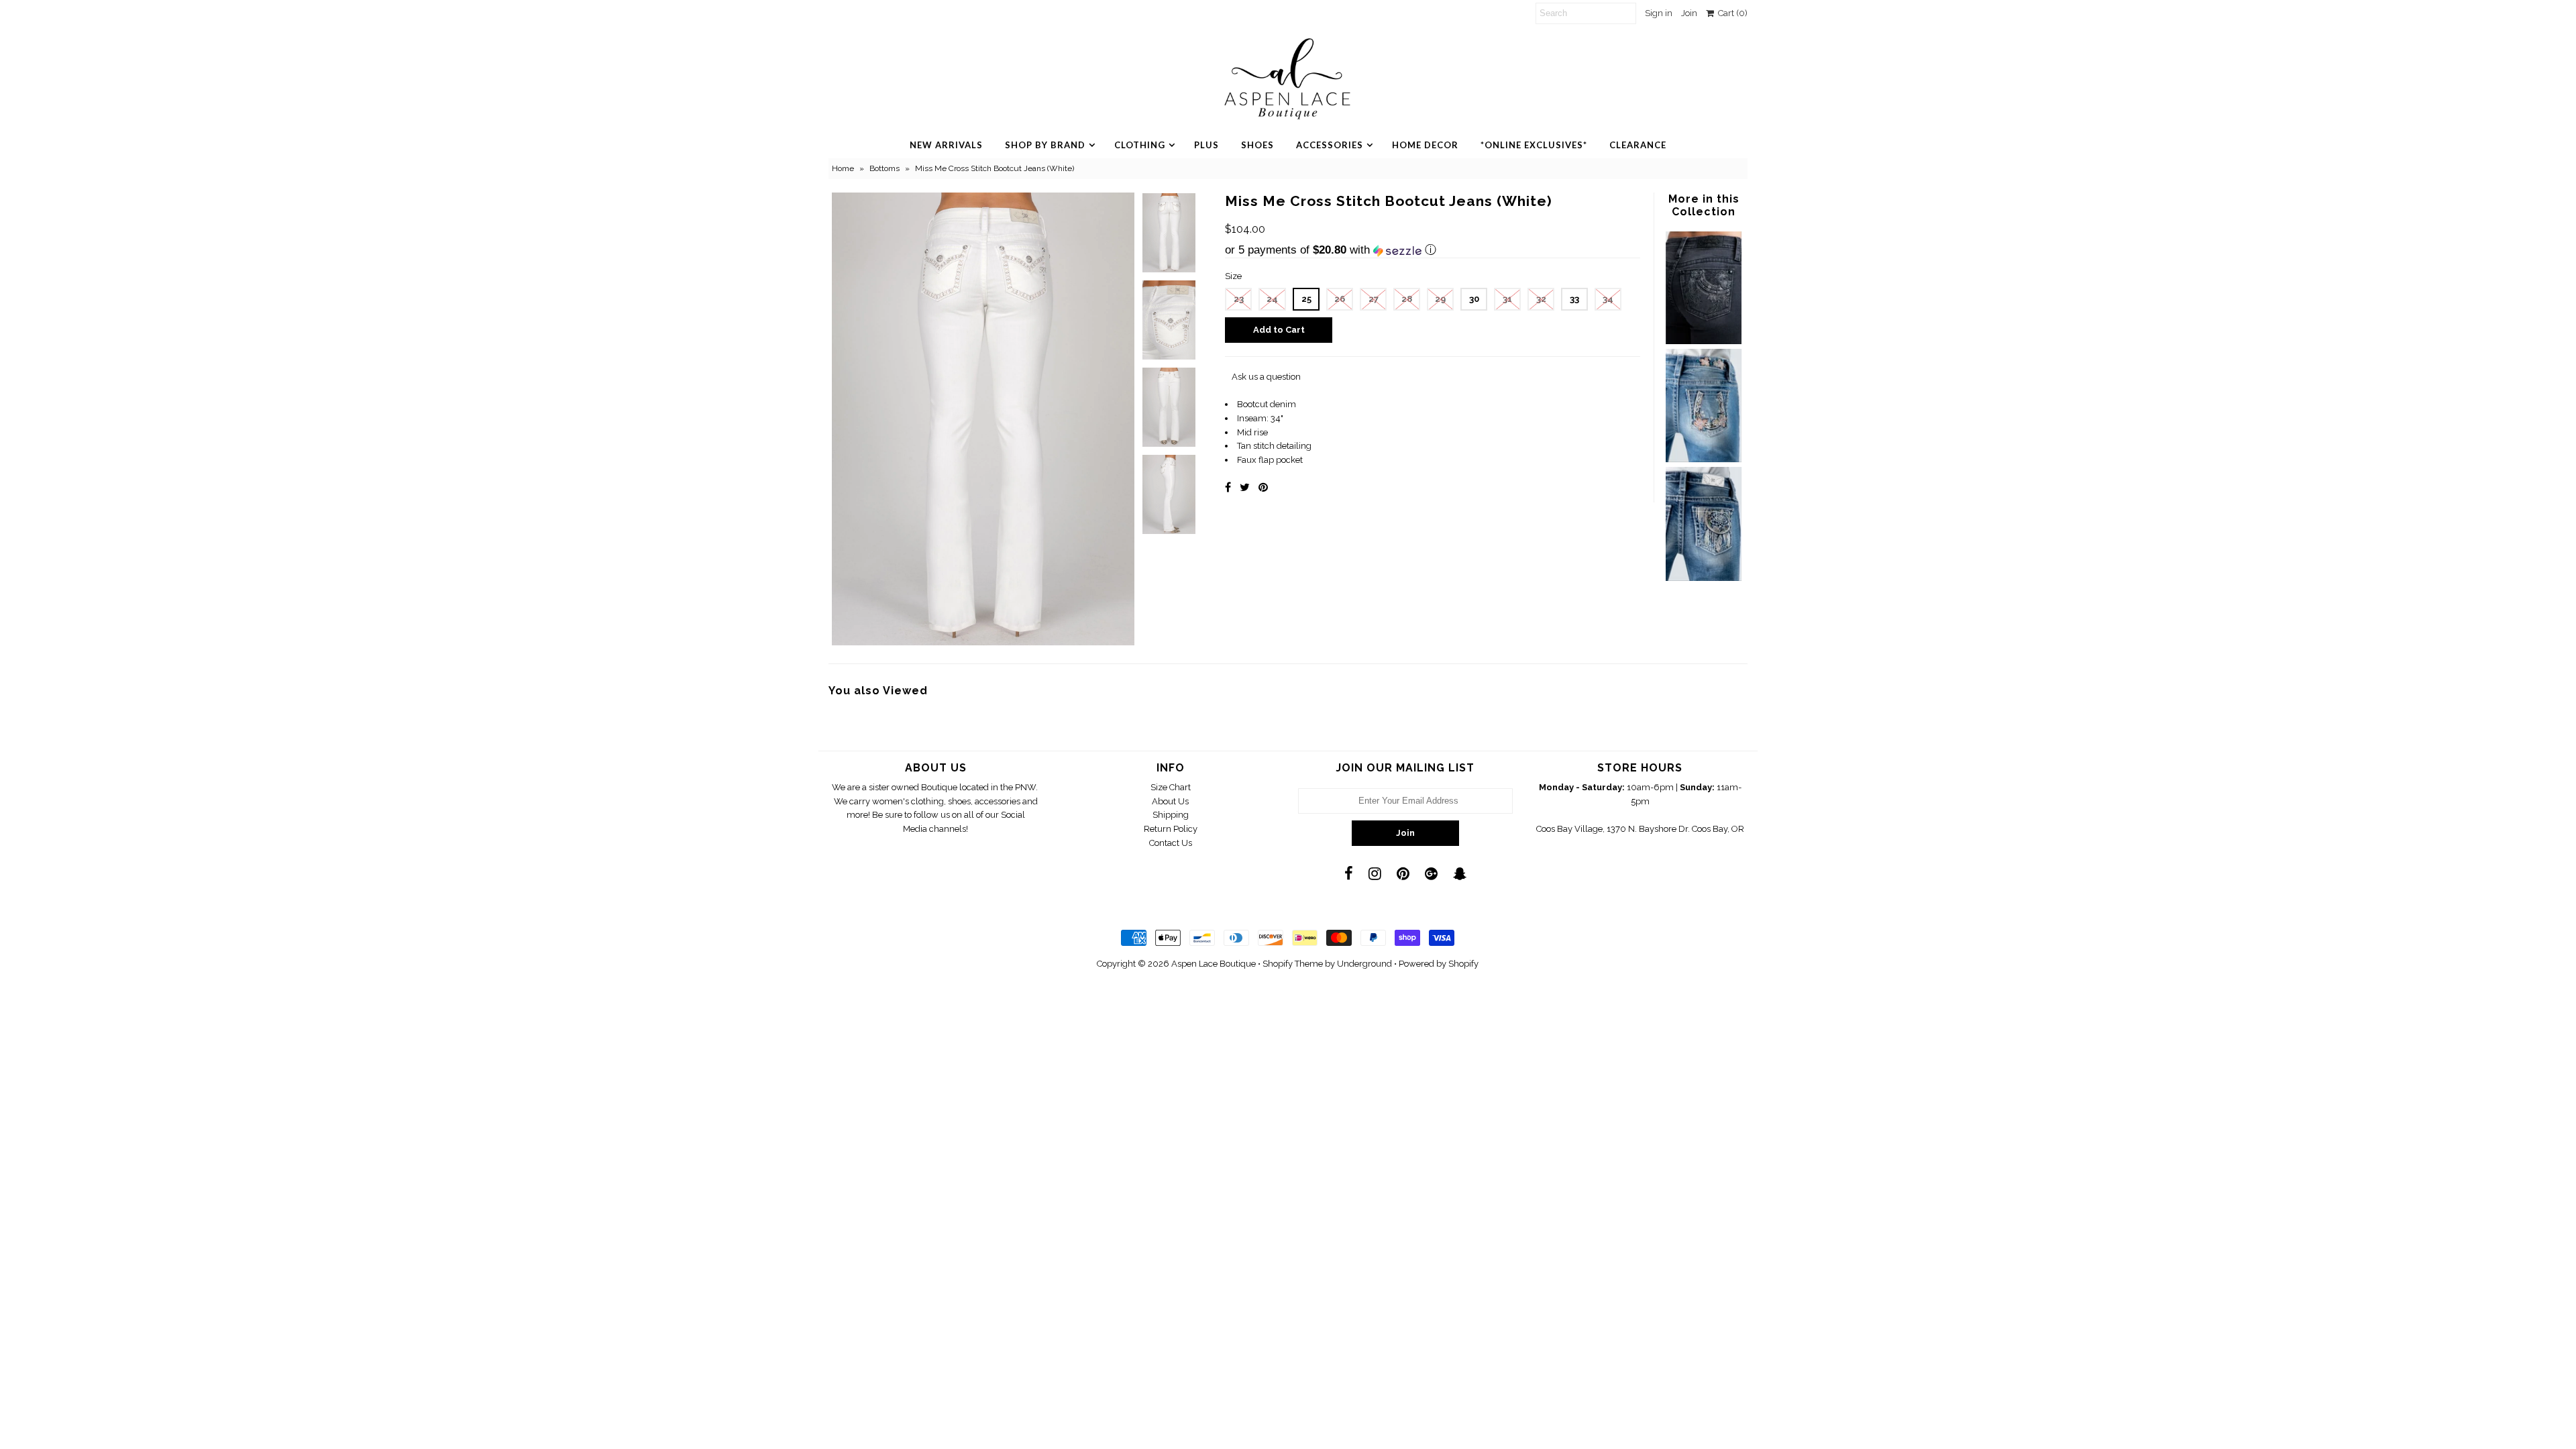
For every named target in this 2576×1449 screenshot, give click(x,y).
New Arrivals (946, 145)
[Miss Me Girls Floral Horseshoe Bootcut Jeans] (1703, 459)
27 (1374, 299)
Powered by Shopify (1439, 964)
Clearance (1638, 145)
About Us (1170, 801)
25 (1306, 299)
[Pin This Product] (1263, 487)
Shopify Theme (1293, 964)
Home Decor (1425, 145)
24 (1272, 299)
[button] (1433, 250)
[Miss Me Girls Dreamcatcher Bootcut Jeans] (1703, 578)
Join (1689, 13)
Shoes (1257, 145)
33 (1574, 299)
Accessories (1330, 145)
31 (1507, 299)
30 (1474, 299)
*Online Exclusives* (1534, 145)
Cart (1731, 13)
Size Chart (1171, 787)
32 (1541, 299)
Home (843, 168)
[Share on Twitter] (1245, 487)
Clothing (1140, 145)
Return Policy (1171, 829)
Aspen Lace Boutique (1214, 964)
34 (1608, 299)
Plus (1206, 145)
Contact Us (1171, 843)
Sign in (1659, 13)
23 (1239, 299)
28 (1407, 299)
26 (1340, 299)
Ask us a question (1266, 377)
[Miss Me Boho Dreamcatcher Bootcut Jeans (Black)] (1703, 341)
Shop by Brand (1045, 145)
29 (1440, 299)
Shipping (1171, 815)
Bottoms (884, 168)
